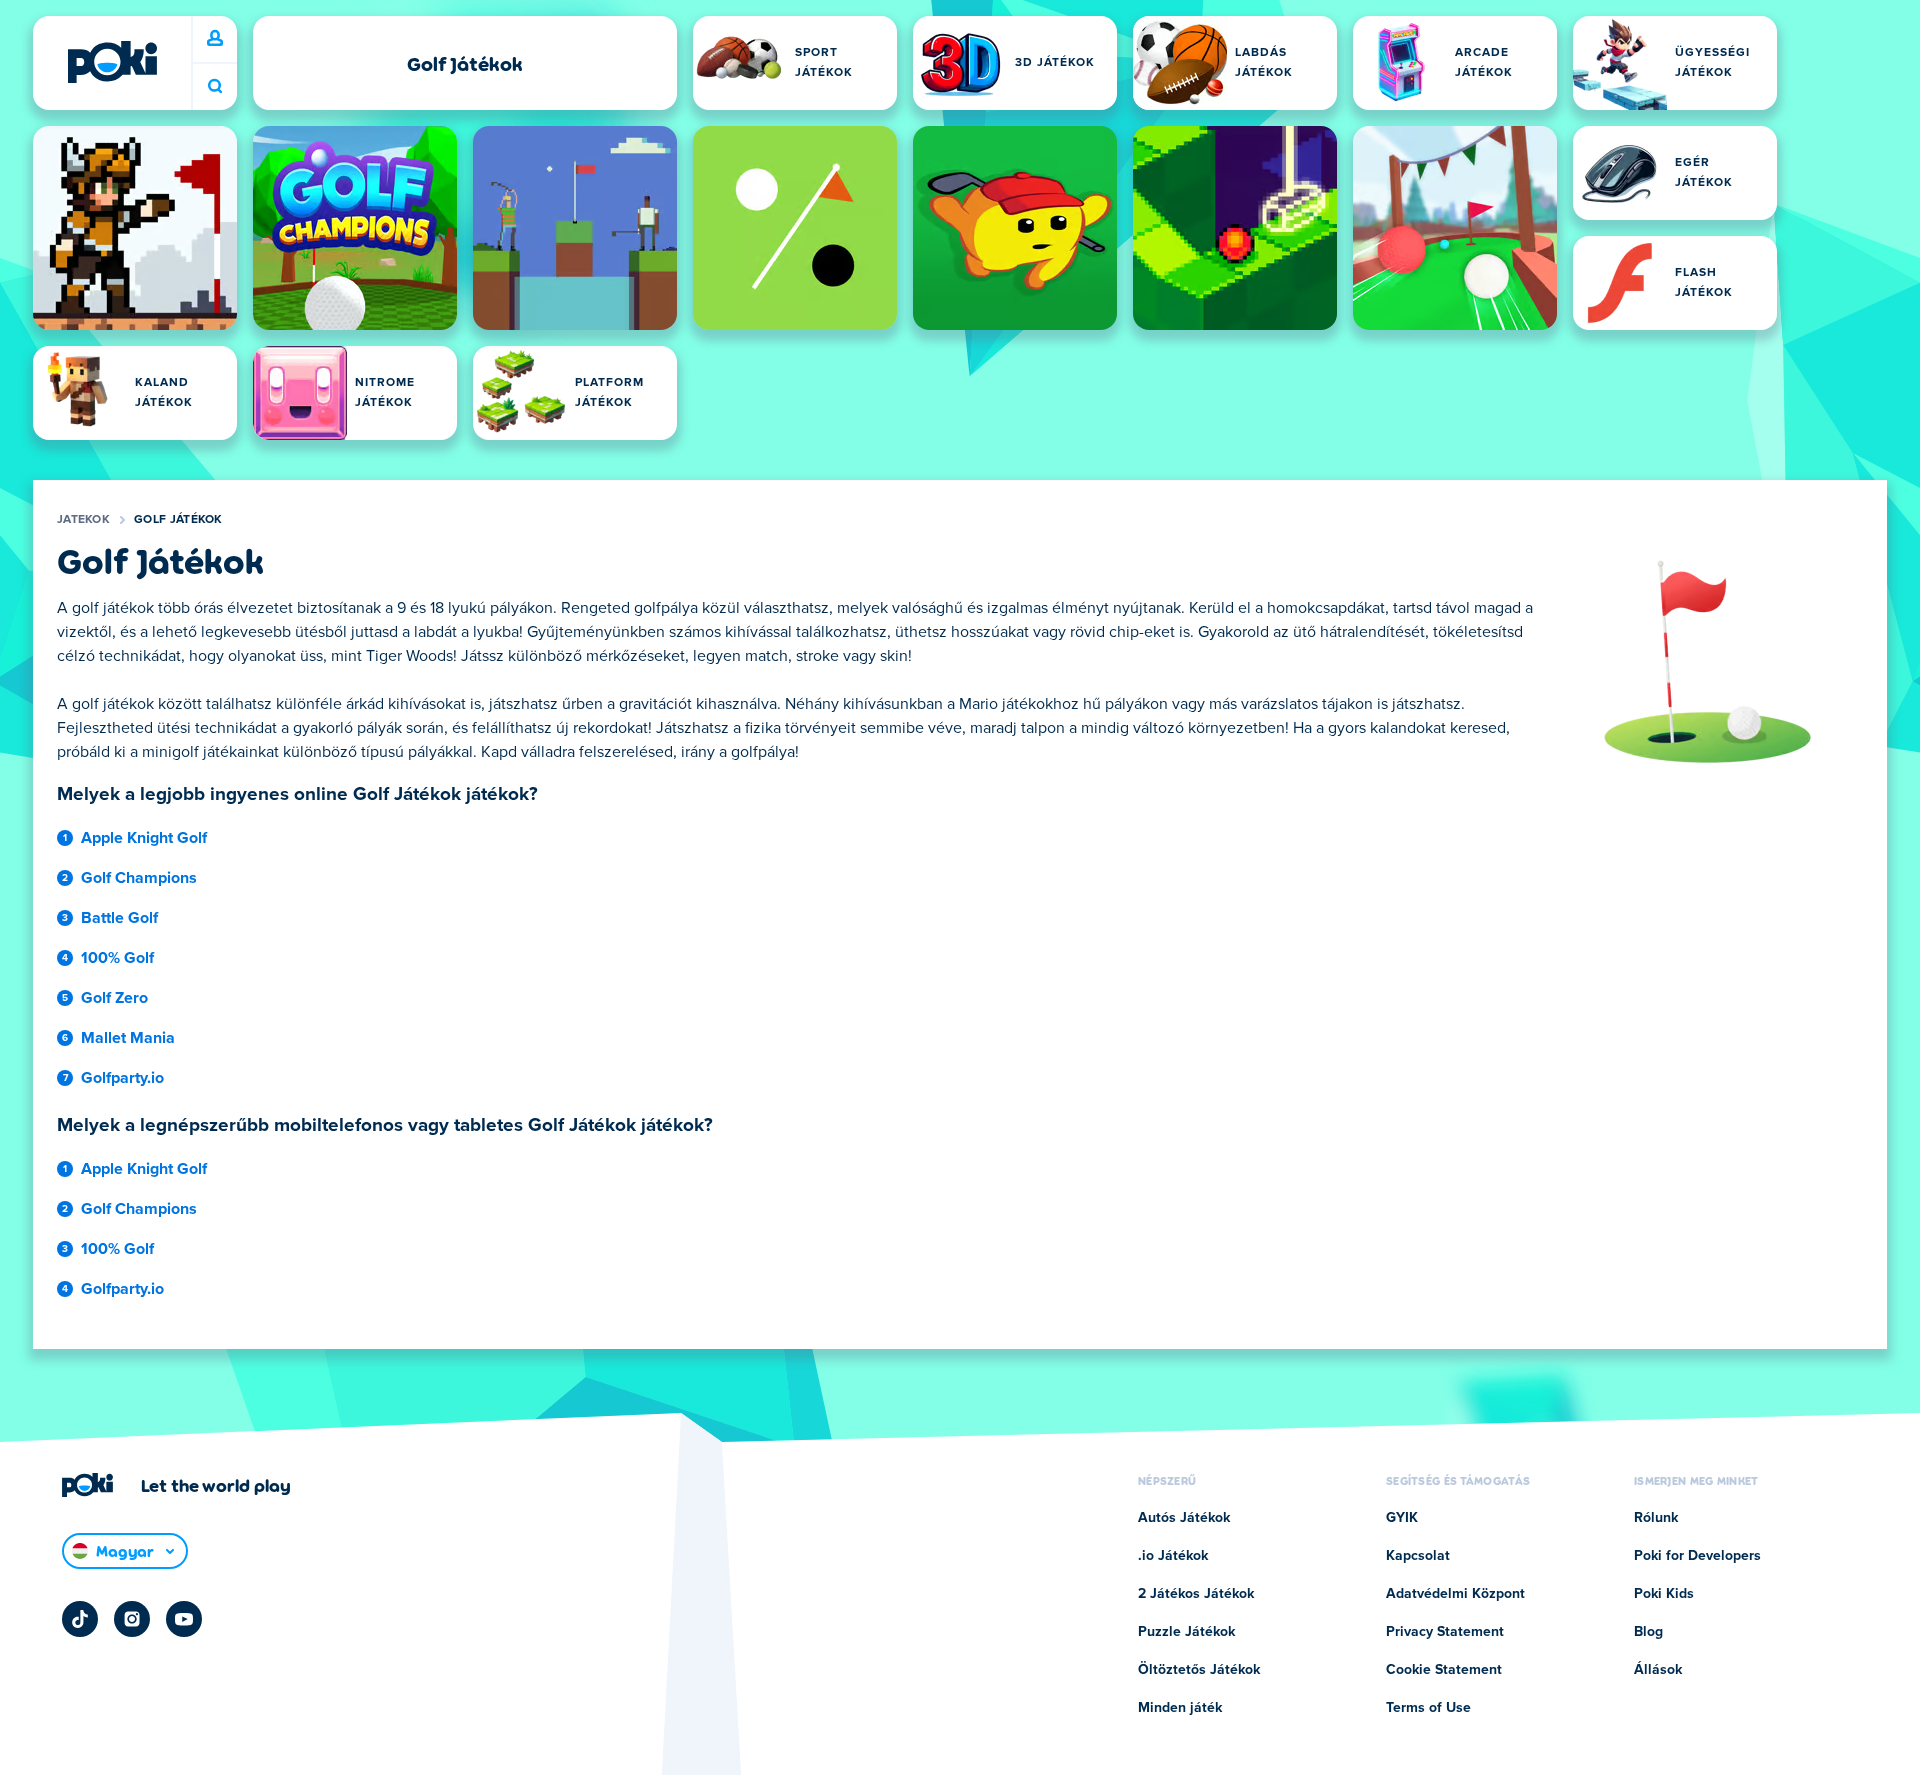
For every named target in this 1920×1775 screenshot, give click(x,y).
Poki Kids (1664, 1594)
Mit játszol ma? (215, 86)
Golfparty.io (122, 1078)
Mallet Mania (128, 1038)
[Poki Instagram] (132, 1619)
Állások (1658, 1670)
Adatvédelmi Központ (1455, 1594)
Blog (1648, 1632)
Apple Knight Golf (144, 838)
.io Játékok (1173, 1556)
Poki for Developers (1697, 1556)
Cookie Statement (1444, 1670)
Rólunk (1656, 1518)
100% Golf (117, 958)
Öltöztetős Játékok (1199, 1670)
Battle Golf (119, 918)
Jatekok (83, 520)
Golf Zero (114, 998)
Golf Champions (139, 878)
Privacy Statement (1445, 1632)
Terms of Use (1428, 1708)
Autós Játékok (1184, 1518)
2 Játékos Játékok (1196, 1594)
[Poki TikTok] (80, 1619)
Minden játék (1180, 1708)
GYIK (1402, 1518)
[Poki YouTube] (184, 1619)
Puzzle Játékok (1186, 1632)
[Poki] (112, 62)
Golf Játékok (178, 520)
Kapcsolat (1418, 1556)
